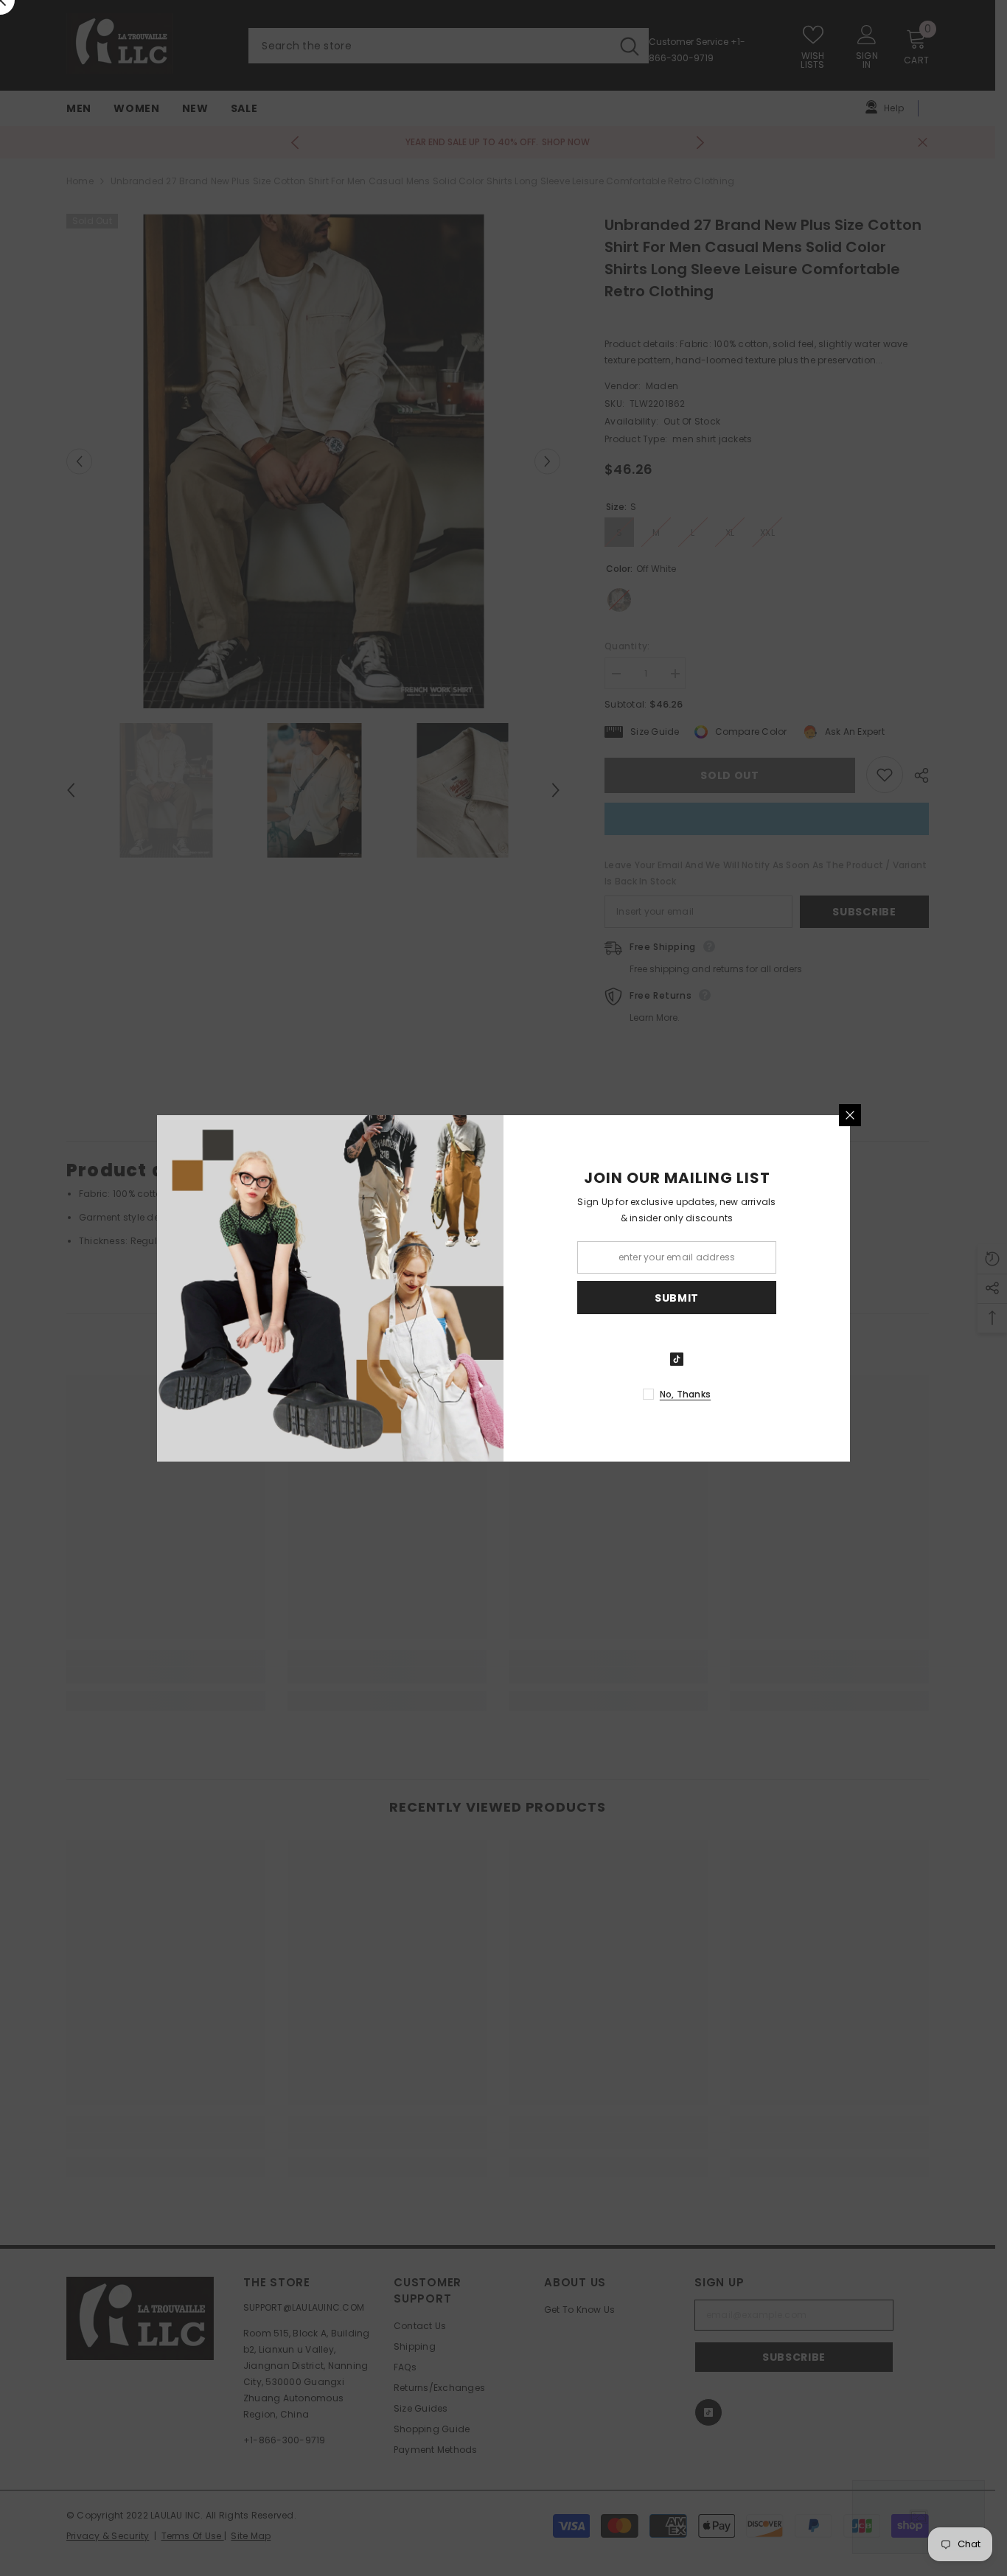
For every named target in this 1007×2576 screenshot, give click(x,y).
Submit (677, 1297)
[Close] (850, 1115)
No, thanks (685, 1394)
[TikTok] (677, 1359)
